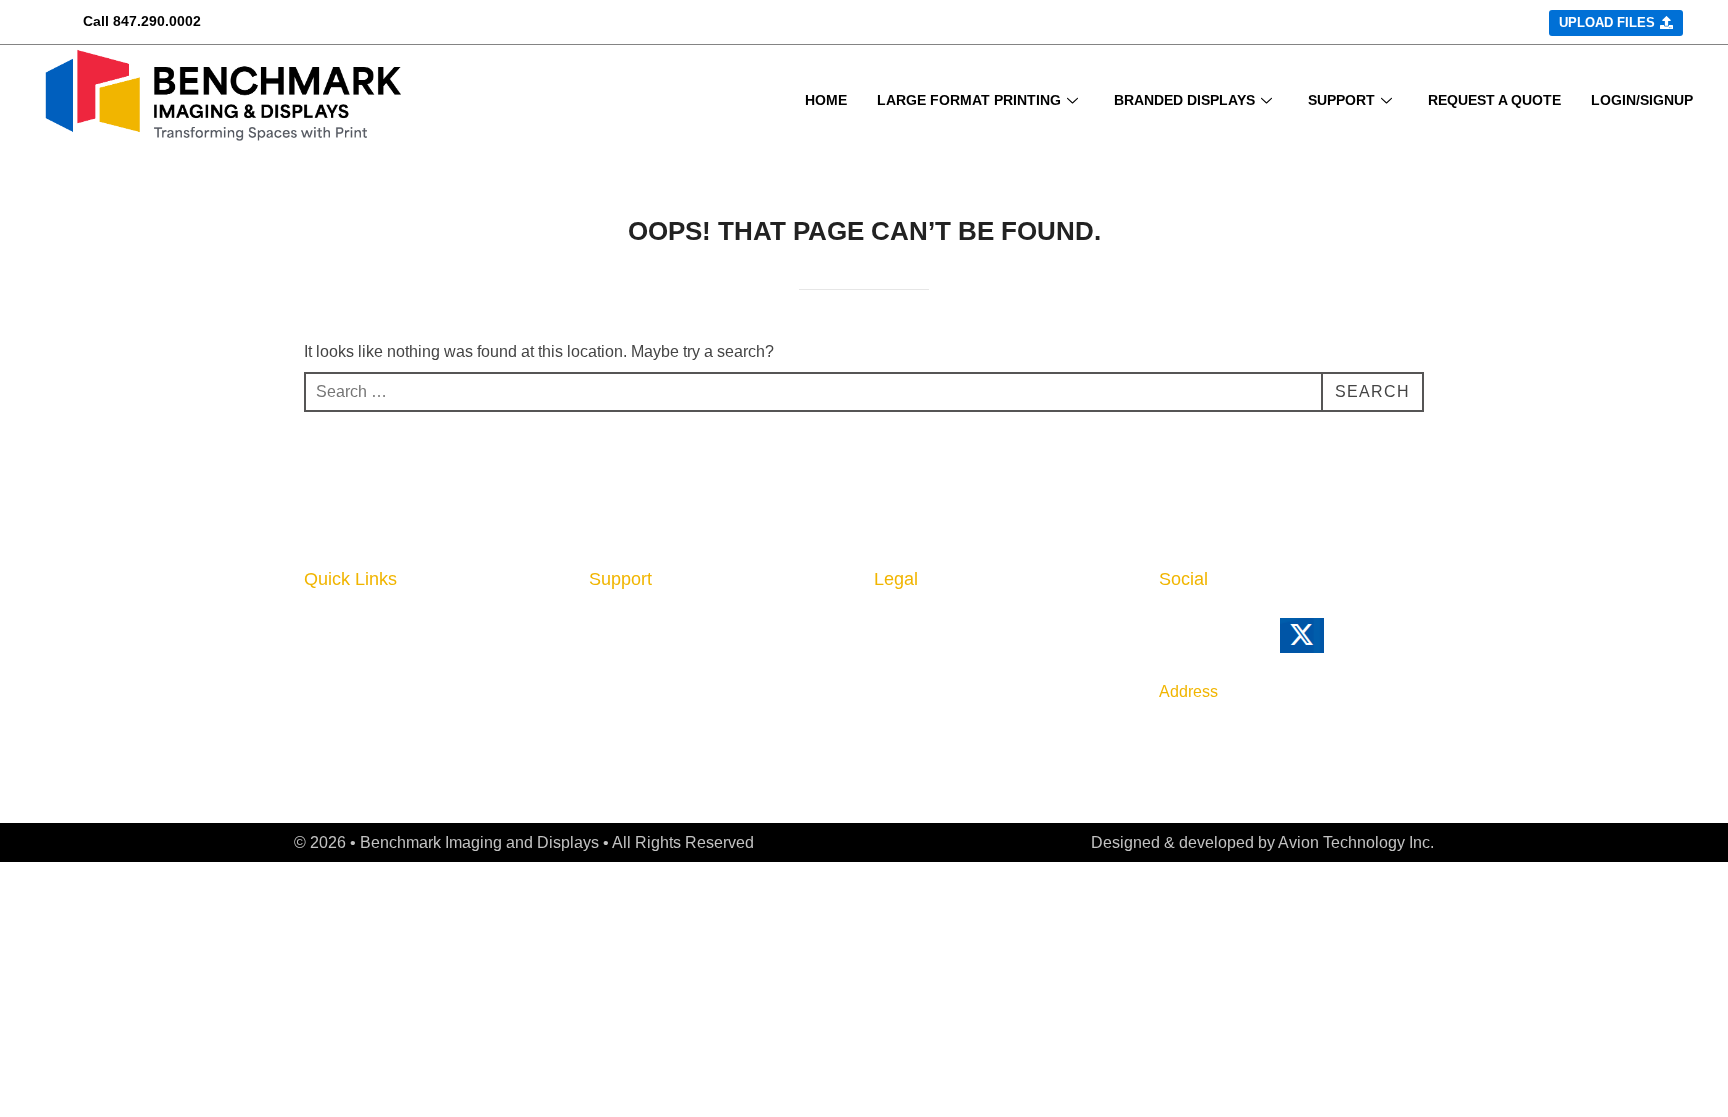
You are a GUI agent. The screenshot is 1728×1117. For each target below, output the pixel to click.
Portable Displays (374, 717)
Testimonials (638, 748)
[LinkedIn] (1170, 644)
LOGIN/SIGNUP (1642, 100)
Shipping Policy (935, 686)
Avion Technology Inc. (1356, 842)
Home (328, 625)
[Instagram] (1254, 644)
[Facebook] (1212, 644)
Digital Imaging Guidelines (693, 717)
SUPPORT (1341, 100)
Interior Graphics (370, 656)
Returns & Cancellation (966, 656)
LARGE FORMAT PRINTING (969, 100)
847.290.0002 (157, 21)
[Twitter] (1329, 644)
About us (624, 625)
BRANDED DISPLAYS (1184, 100)
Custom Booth (361, 686)
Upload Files (354, 744)
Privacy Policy (930, 625)
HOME (826, 100)
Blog (607, 686)
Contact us (632, 656)
